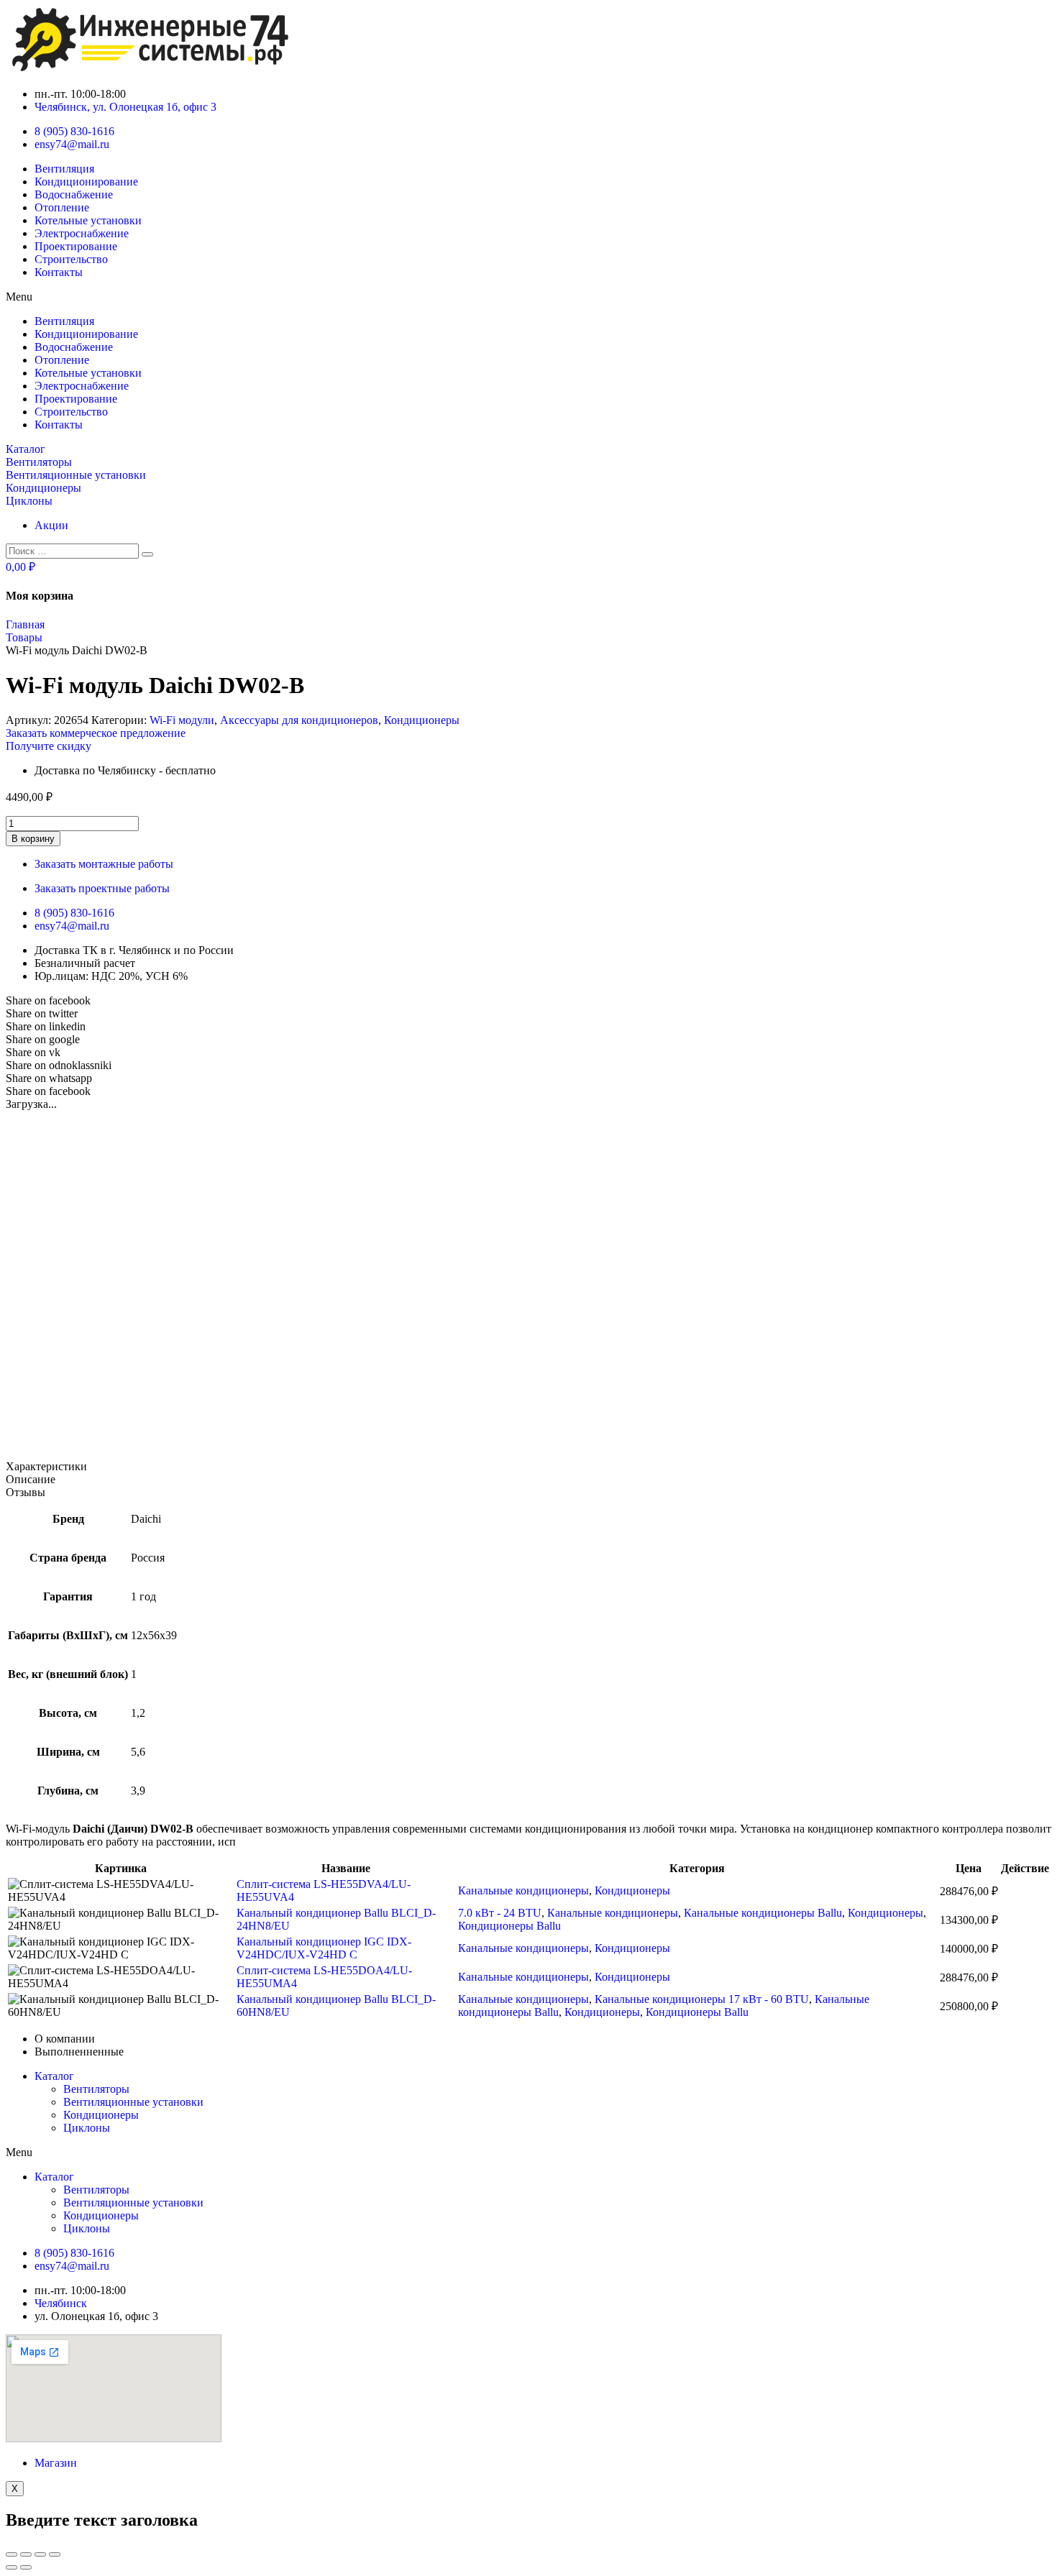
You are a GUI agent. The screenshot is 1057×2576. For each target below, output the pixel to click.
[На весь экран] (40, 2554)
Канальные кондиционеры (523, 1890)
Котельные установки (88, 220)
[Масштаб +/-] (55, 2554)
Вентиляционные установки (133, 2102)
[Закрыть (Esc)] (12, 2554)
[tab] (528, 1467)
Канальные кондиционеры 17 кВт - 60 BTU (702, 1999)
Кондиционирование (86, 182)
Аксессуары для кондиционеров (299, 720)
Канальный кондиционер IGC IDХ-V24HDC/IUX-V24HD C (324, 1948)
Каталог (54, 2076)
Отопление (62, 207)
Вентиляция (64, 169)
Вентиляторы (96, 2089)
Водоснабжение (74, 194)
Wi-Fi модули (182, 720)
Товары (24, 637)
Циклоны (87, 2128)
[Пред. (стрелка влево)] (12, 2567)
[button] (528, 297)
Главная (25, 624)
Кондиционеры (422, 720)
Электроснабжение (82, 233)
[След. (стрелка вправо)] (26, 2567)
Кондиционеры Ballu (509, 1926)
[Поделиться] (26, 2554)
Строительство (71, 259)
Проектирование (76, 246)
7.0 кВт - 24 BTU (500, 1913)
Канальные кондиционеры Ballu (763, 1913)
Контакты (59, 272)
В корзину (33, 839)
